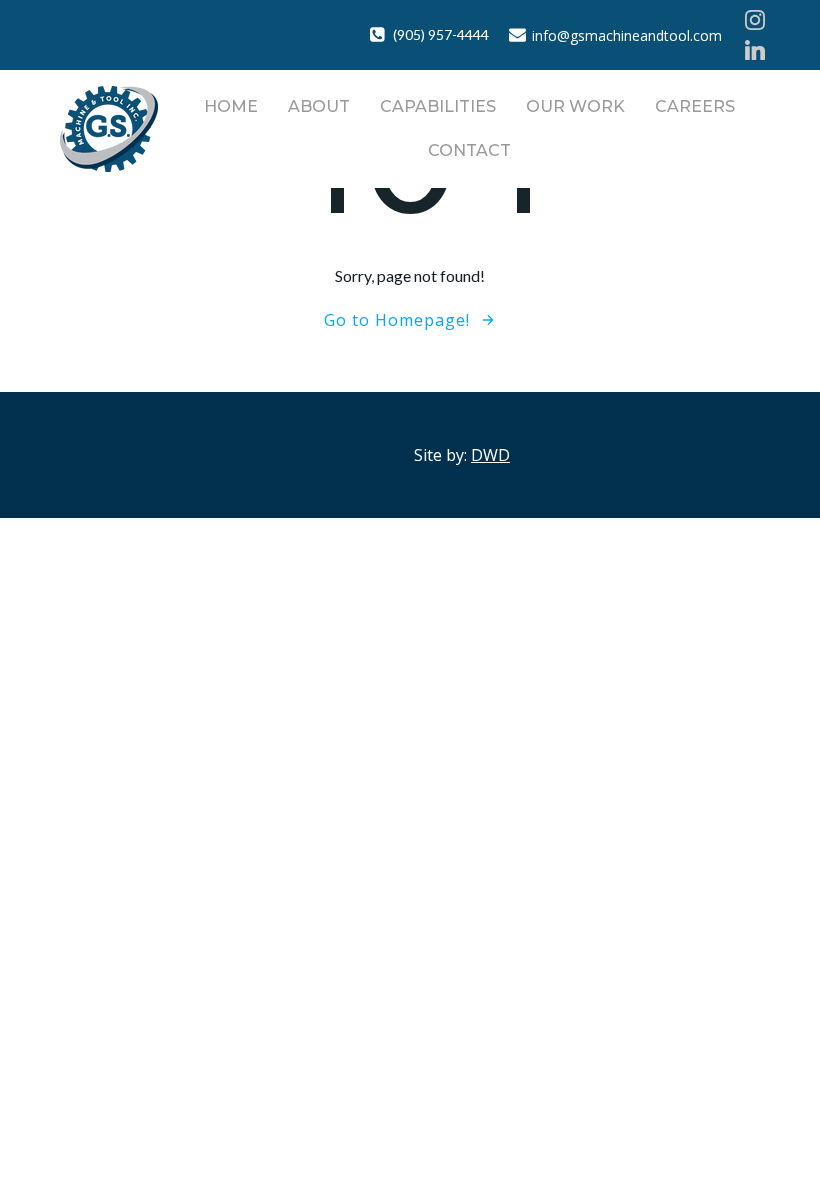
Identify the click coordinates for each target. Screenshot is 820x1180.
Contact (469, 150)
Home (231, 106)
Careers (695, 106)
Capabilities (438, 106)
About (319, 106)
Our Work (575, 106)
